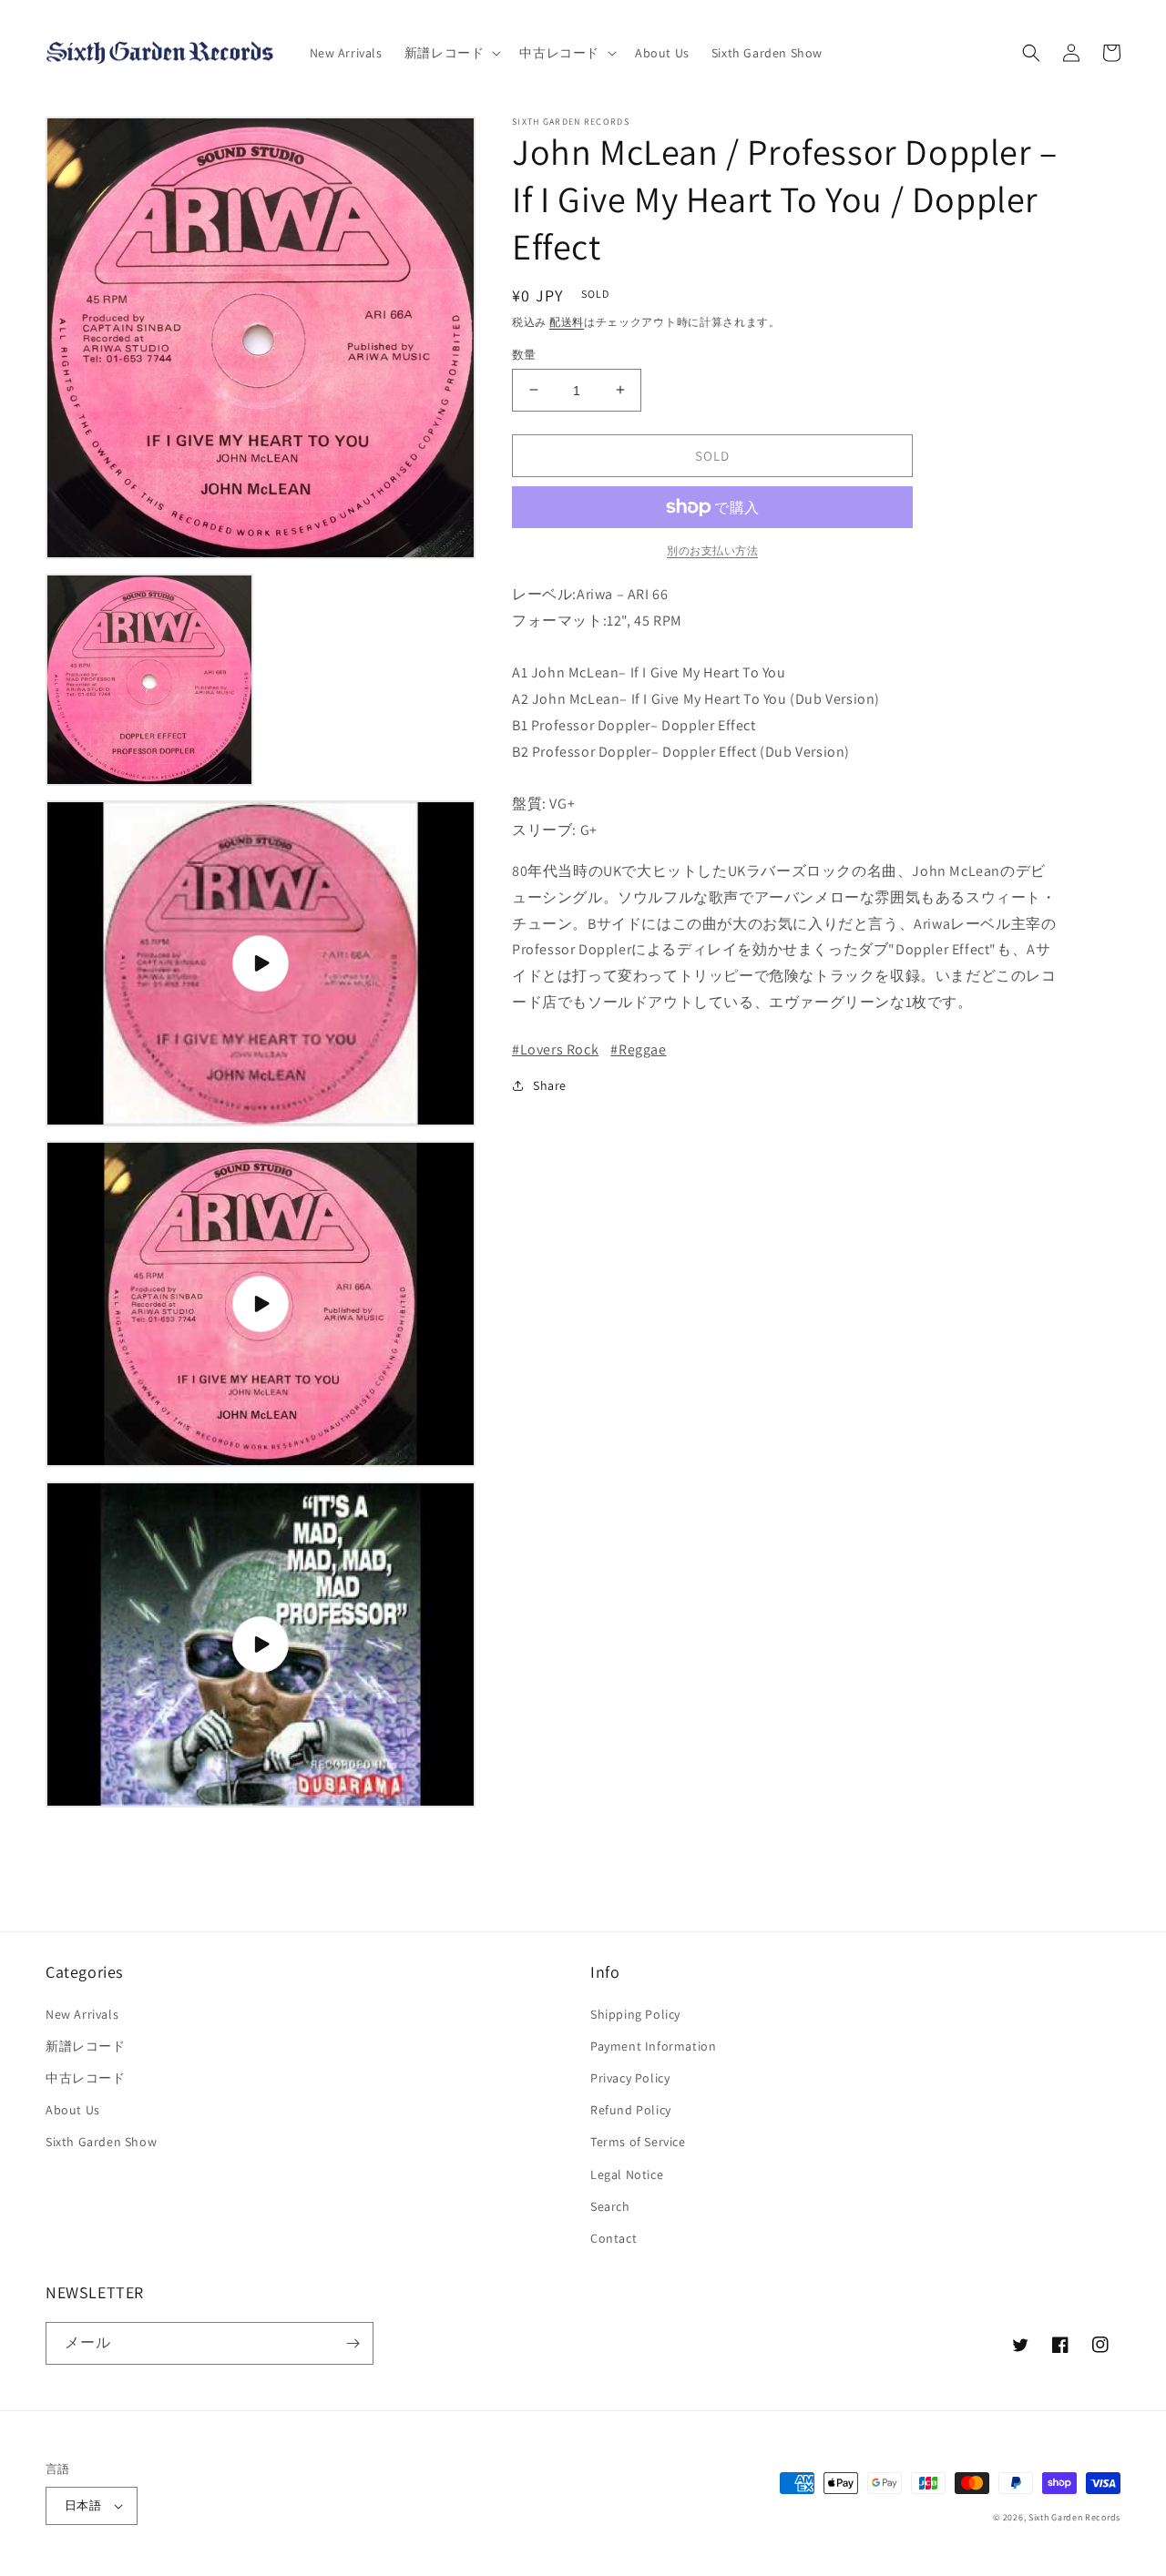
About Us (73, 2110)
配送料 (567, 322)
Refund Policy (631, 2110)
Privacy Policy (630, 2078)
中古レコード (86, 2078)
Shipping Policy (635, 2014)
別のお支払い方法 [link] (712, 550)
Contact (614, 2238)
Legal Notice (627, 2174)
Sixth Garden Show (101, 2142)
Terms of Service (638, 2142)
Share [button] (550, 1085)
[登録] (353, 2343)
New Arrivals (82, 2014)
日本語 (83, 2505)
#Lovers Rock (555, 1049)
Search (610, 2206)
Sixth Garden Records (1074, 2517)
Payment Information (653, 2046)
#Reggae (638, 1049)
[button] (451, 53)
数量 (524, 354)
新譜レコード (86, 2046)
